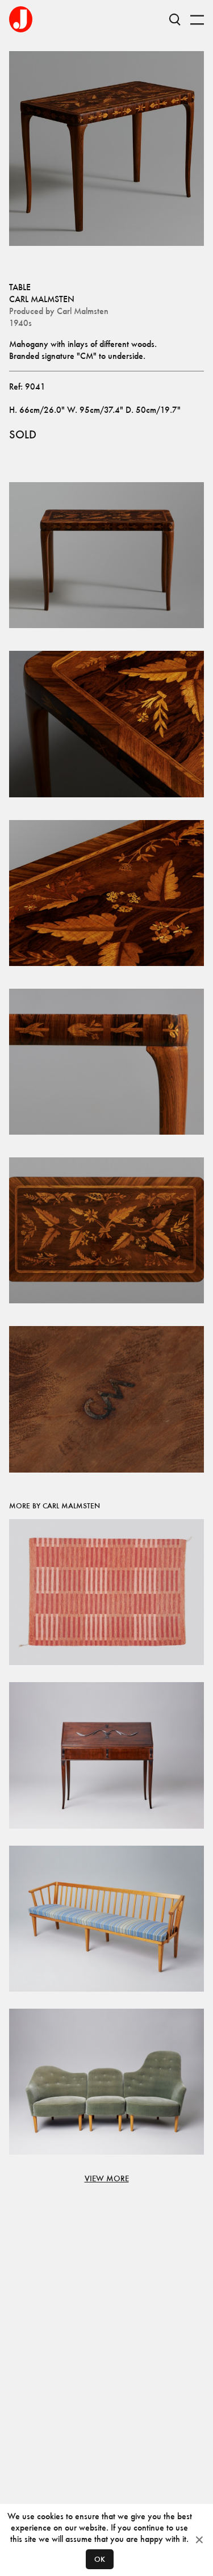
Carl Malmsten (42, 299)
